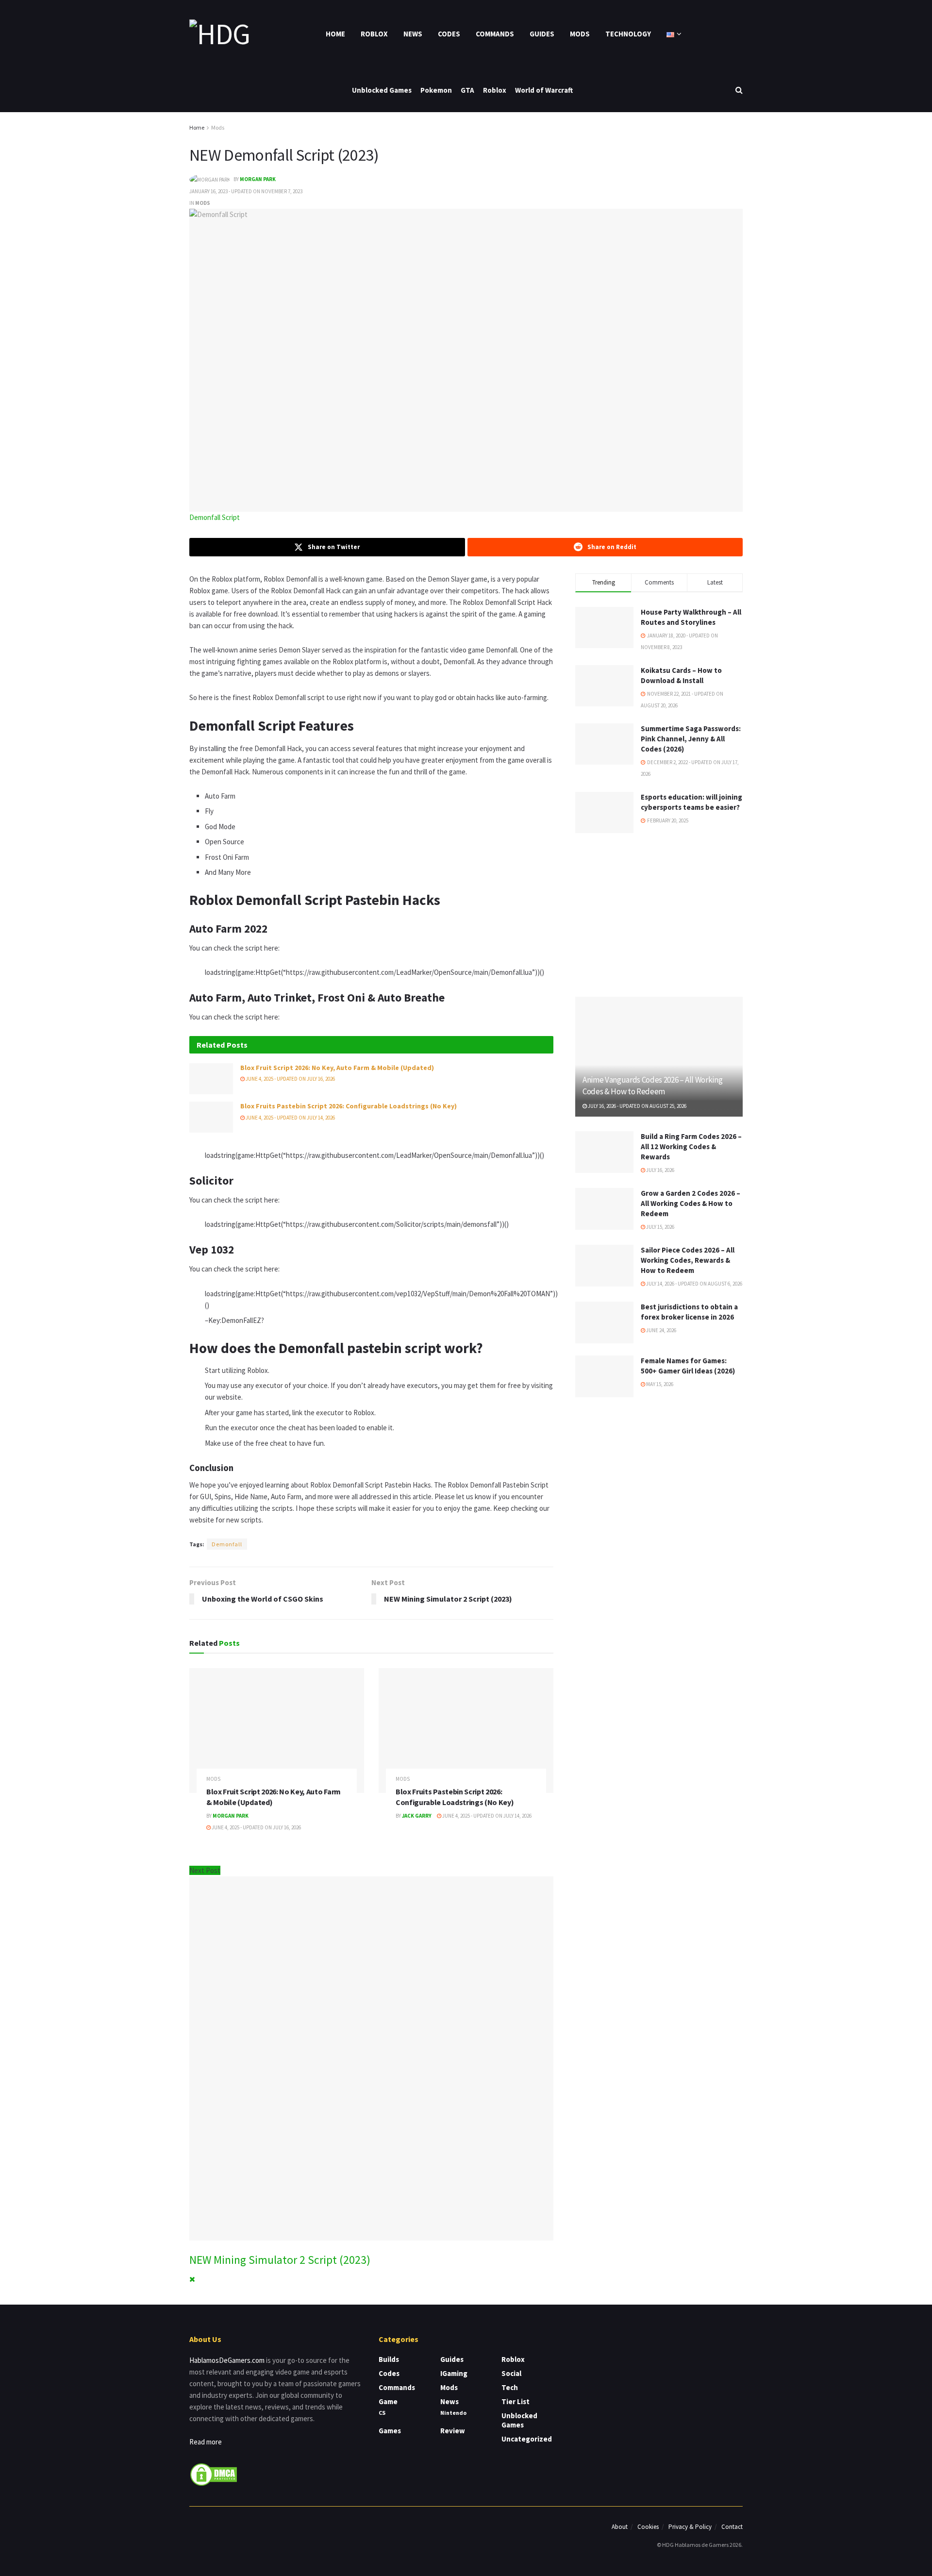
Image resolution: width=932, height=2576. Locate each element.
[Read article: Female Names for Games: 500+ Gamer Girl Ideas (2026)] (604, 1376)
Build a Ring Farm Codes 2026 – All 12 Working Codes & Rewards (691, 1146)
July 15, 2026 (660, 1227)
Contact (732, 2527)
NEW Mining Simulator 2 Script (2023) (280, 2260)
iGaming (454, 2373)
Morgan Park (258, 179)
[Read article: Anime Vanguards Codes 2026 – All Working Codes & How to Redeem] (659, 1057)
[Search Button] (739, 90)
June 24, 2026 (661, 1330)
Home (335, 34)
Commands (495, 34)
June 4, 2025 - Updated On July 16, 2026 (290, 1079)
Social (511, 2373)
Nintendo (453, 2413)
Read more (206, 2442)
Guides (542, 34)
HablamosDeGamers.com (227, 2360)
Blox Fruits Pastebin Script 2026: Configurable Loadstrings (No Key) (349, 1106)
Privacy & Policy (690, 2527)
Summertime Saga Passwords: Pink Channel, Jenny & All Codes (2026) (691, 739)
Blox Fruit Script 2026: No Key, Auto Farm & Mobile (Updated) (337, 1068)
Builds (389, 2359)
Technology (628, 34)
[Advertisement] (659, 913)
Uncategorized (527, 2439)
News (413, 34)
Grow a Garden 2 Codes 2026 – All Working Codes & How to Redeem (691, 1203)
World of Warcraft (544, 90)
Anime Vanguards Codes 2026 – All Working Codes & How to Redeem (652, 1086)
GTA (467, 90)
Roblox (374, 34)
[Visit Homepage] (219, 34)
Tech (510, 2387)
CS (382, 2413)
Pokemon (436, 90)
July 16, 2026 (660, 1170)
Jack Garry (417, 1816)
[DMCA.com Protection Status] (214, 2473)
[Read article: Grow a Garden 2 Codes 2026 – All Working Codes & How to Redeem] (604, 1209)
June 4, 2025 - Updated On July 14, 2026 (290, 1118)
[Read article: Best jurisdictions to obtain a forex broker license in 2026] (604, 1322)
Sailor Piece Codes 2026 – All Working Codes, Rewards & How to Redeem (688, 1260)
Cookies (648, 2527)
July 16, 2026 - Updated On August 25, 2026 (637, 1106)
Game (388, 2401)
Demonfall (227, 1544)
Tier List (516, 2401)
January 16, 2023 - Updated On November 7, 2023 (246, 191)
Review (453, 2431)
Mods (580, 34)
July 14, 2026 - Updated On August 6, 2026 (694, 1284)
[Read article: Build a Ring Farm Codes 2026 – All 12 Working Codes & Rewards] (604, 1152)
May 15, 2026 (659, 1384)
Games (390, 2431)
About (620, 2527)
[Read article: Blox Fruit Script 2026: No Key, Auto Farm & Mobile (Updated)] (211, 1079)
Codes (449, 34)
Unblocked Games (382, 90)
